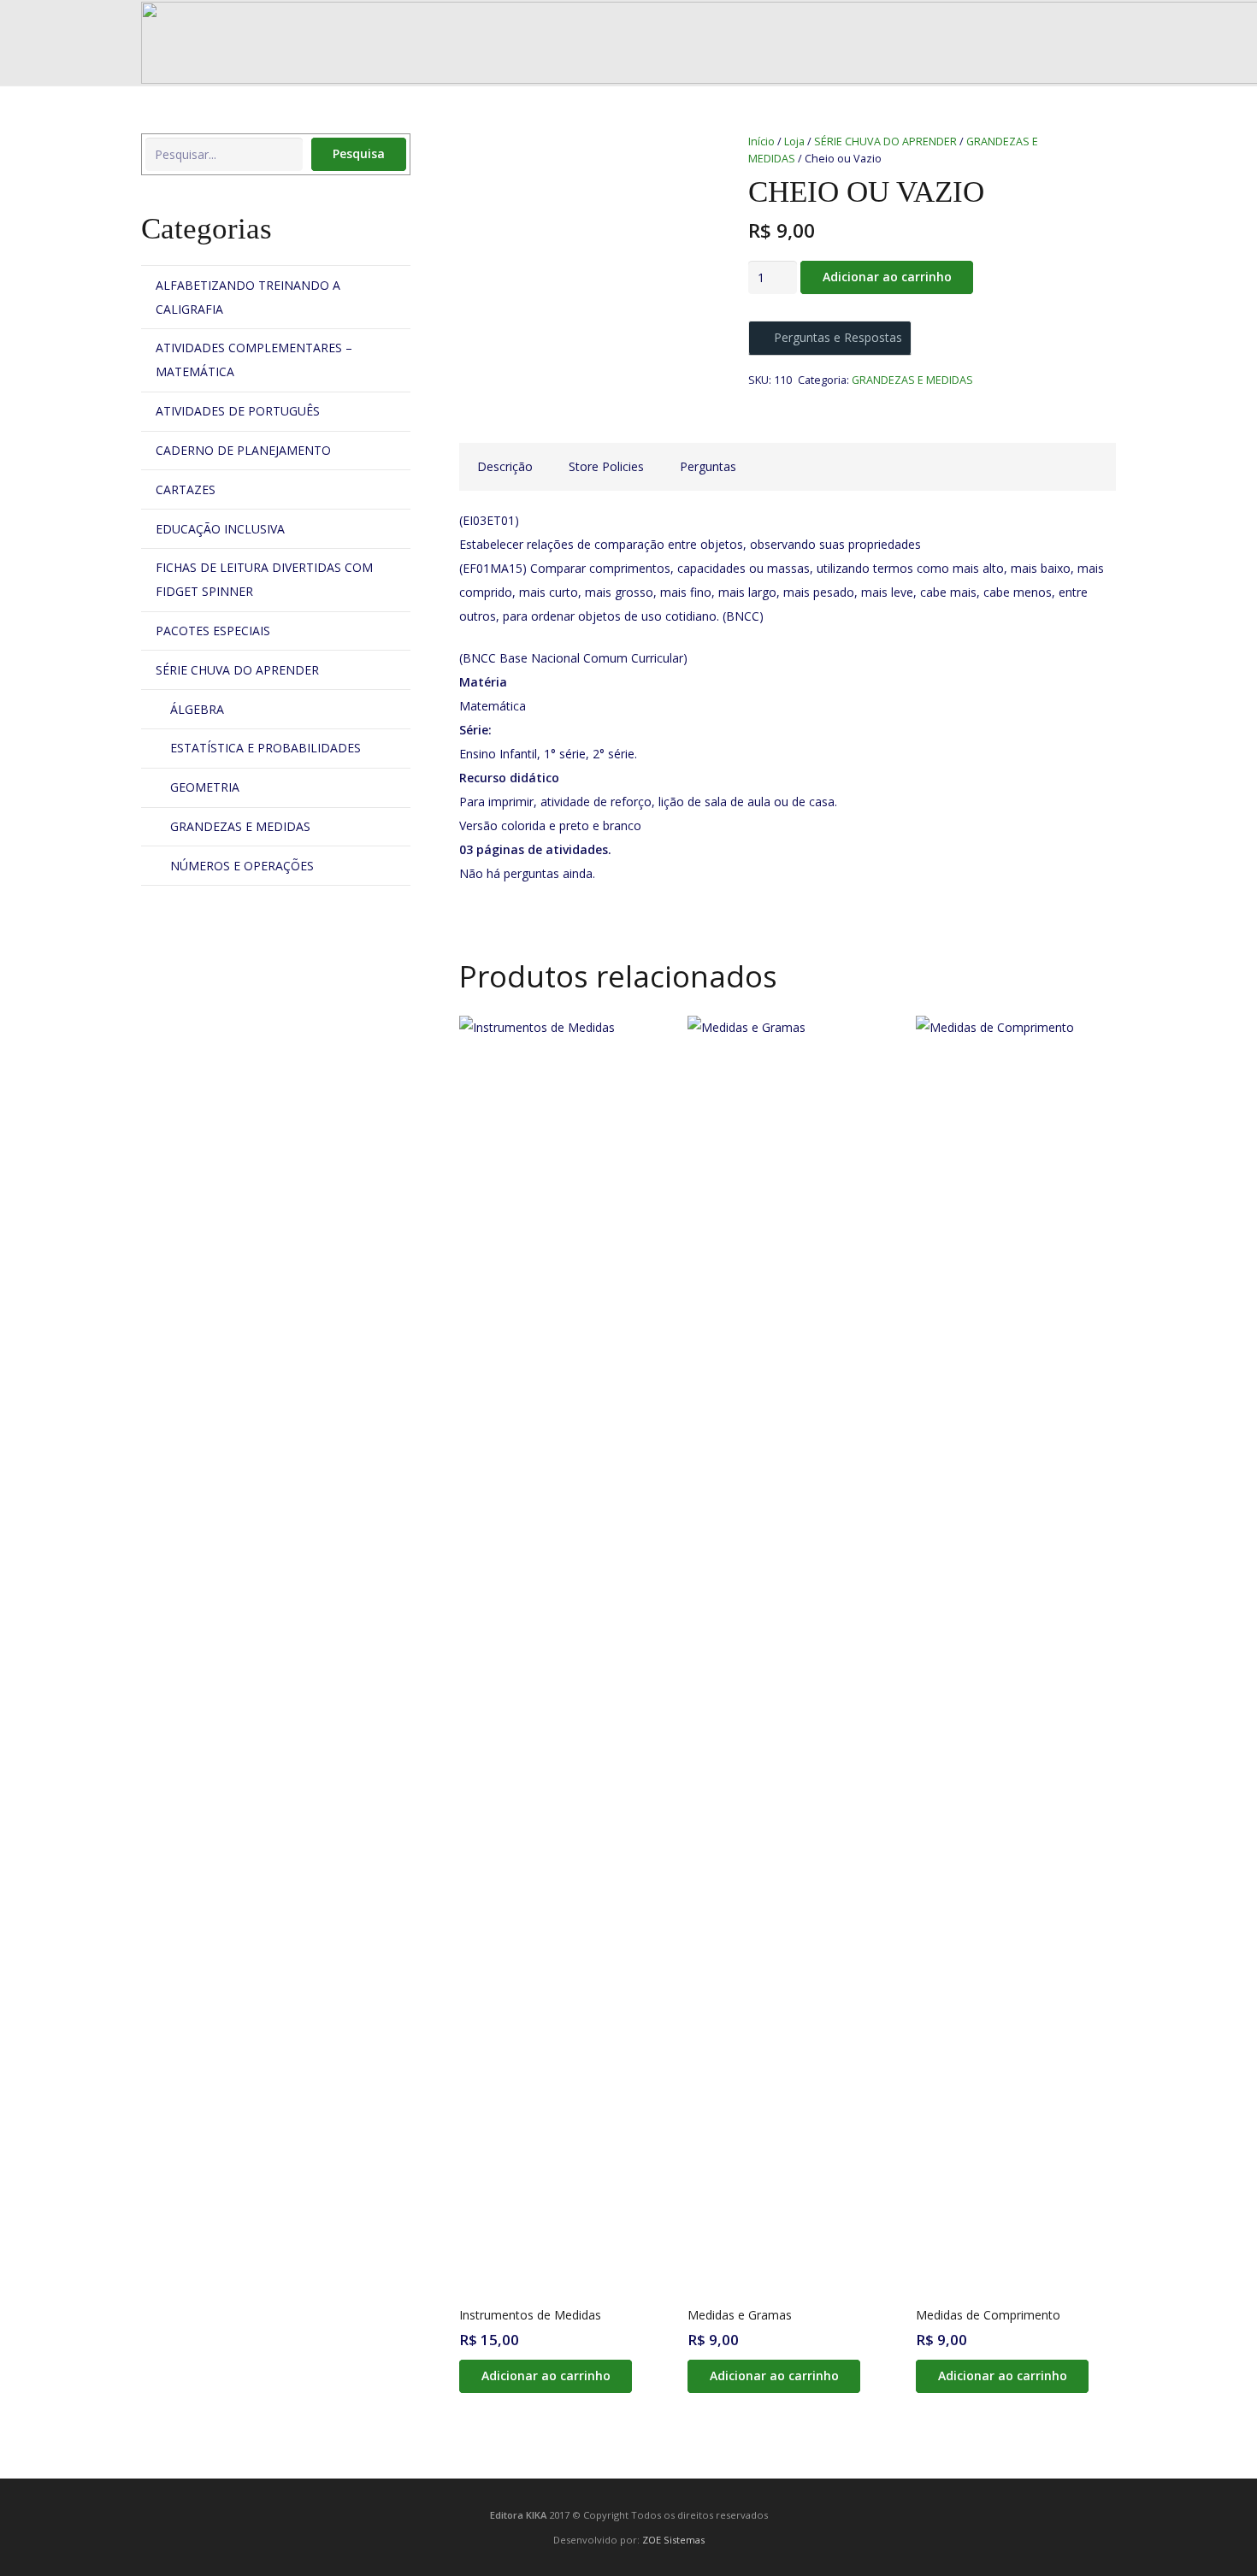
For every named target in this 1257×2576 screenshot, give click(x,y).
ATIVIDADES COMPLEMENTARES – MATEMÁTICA (254, 360)
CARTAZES (186, 489)
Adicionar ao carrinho (887, 277)
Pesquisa (359, 153)
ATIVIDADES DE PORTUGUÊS (238, 411)
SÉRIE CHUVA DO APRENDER (885, 141)
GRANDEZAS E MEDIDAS (912, 380)
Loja (794, 141)
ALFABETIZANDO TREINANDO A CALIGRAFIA (248, 297)
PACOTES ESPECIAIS (213, 631)
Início (761, 141)
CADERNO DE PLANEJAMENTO (243, 450)
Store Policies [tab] (606, 466)
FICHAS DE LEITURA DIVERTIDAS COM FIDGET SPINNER (264, 579)
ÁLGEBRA (197, 709)
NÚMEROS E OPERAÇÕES (242, 866)
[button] (545, 2376)
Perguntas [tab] (708, 466)
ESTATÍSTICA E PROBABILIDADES (266, 748)
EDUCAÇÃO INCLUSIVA (220, 529)
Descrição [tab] (505, 466)
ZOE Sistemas (673, 2540)
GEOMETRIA (205, 787)
